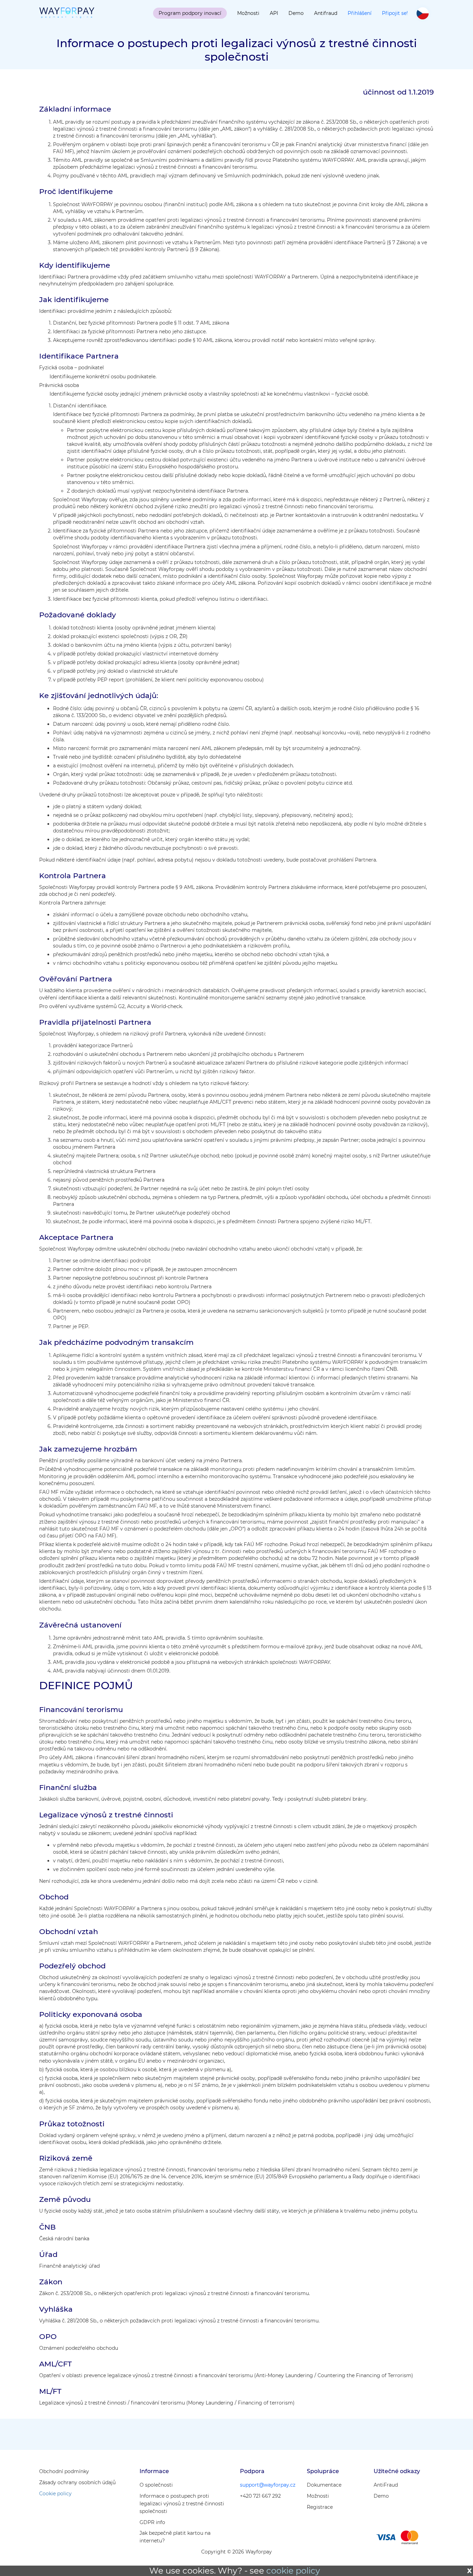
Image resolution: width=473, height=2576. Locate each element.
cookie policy (293, 2571)
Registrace (320, 2507)
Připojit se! (395, 13)
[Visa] (386, 2537)
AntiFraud (386, 2485)
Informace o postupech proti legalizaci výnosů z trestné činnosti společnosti (182, 2504)
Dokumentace (324, 2485)
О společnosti (156, 2485)
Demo (296, 13)
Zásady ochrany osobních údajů (77, 2482)
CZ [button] (423, 14)
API (274, 13)
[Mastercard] (409, 2537)
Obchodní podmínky (64, 2471)
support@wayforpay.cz (268, 2485)
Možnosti (248, 13)
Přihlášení (360, 13)
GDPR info (152, 2522)
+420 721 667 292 (260, 2496)
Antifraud (326, 13)
